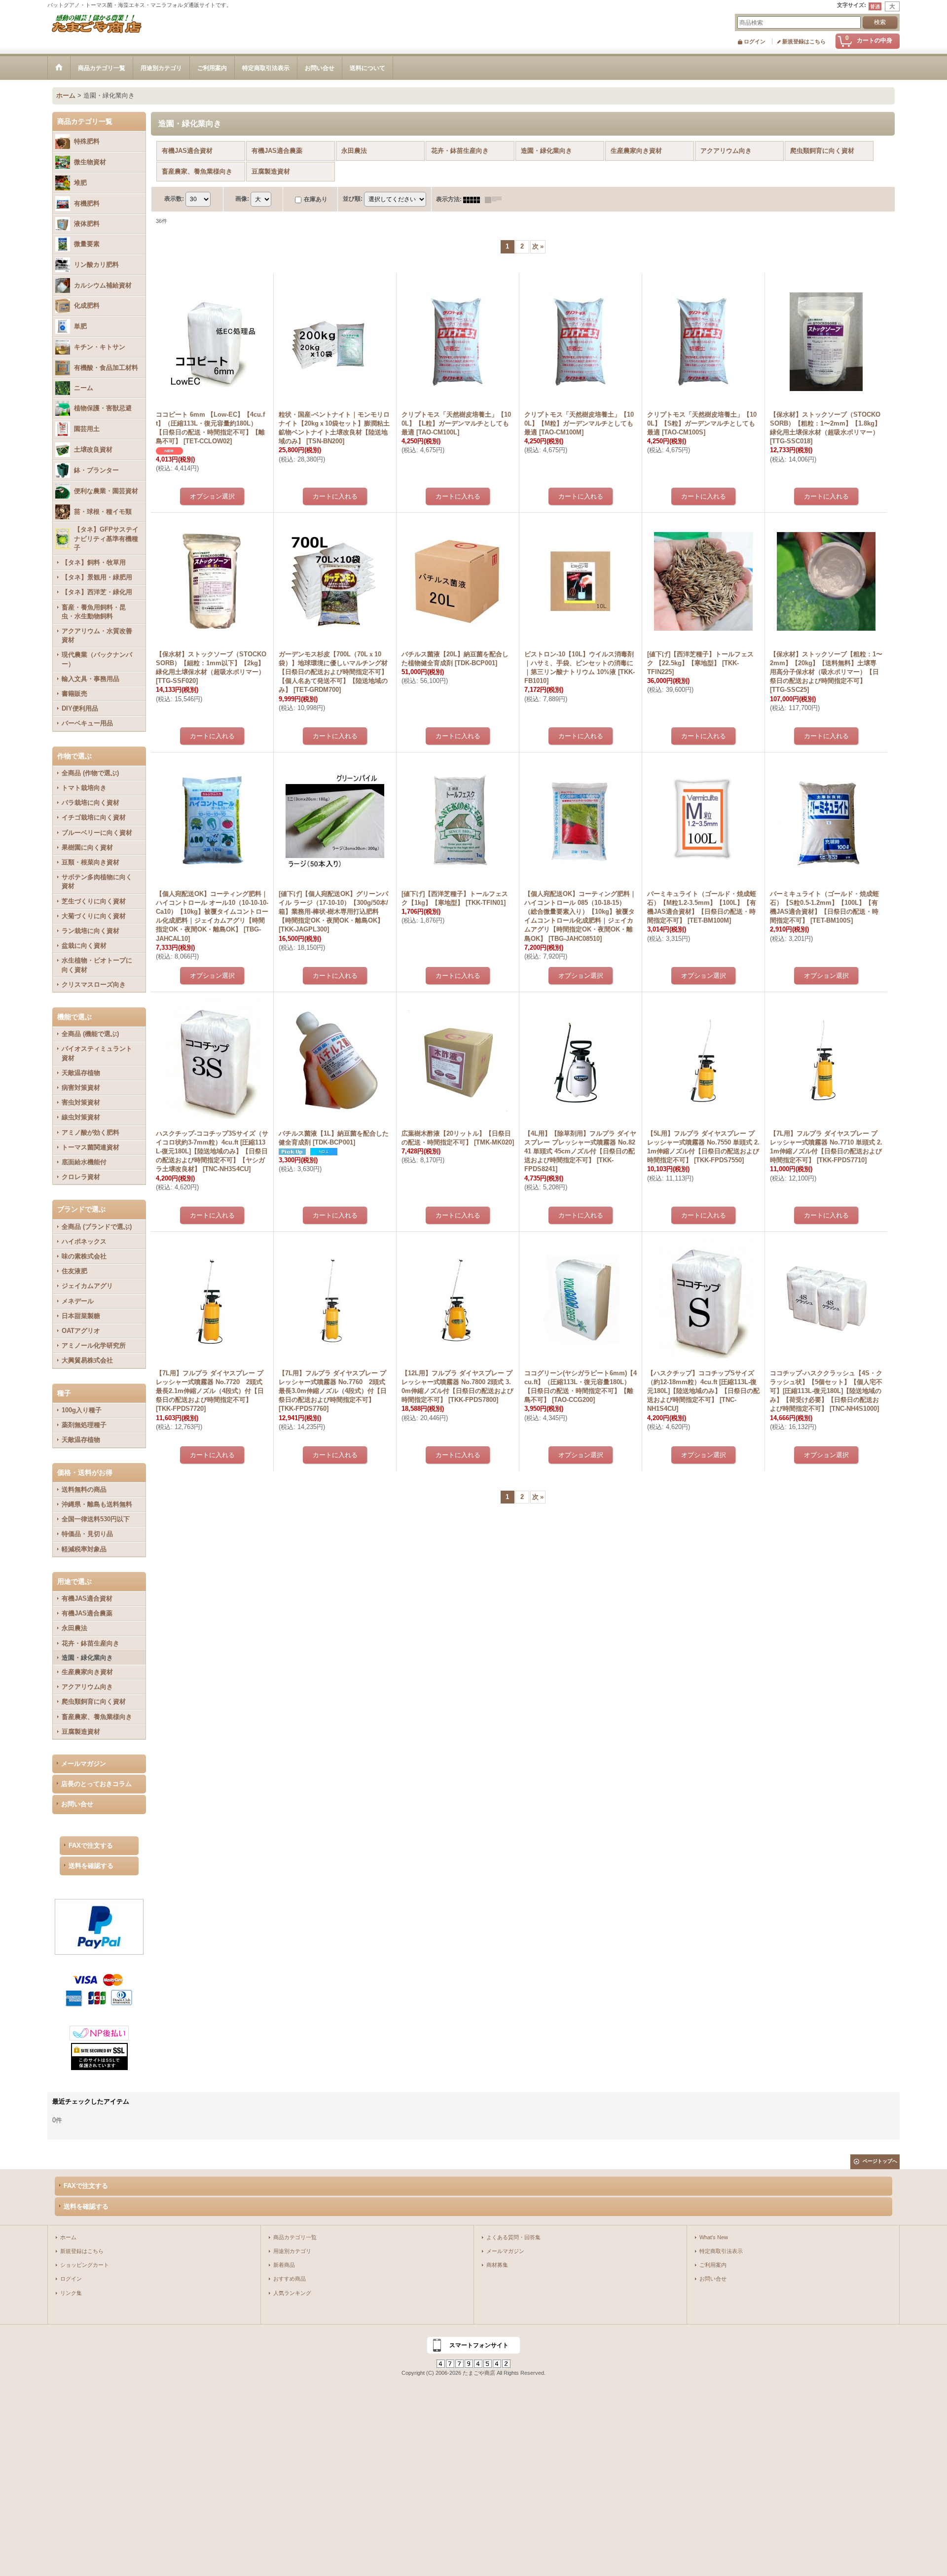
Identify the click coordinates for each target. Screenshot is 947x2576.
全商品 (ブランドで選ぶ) (97, 1227)
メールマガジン (84, 1764)
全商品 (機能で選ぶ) (90, 1034)
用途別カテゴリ (292, 2251)
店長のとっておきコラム (96, 1784)
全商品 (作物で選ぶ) (90, 773)
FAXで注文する (91, 1845)
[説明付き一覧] (496, 199)
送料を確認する (91, 1866)
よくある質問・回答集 (513, 2237)
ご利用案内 (713, 2265)
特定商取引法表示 (721, 2251)
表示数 (174, 199)
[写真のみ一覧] (474, 199)
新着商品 (284, 2265)
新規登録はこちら (804, 41)
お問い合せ (77, 1804)
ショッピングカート (85, 2265)
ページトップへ (880, 2161)
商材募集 (497, 2265)
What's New (714, 2237)
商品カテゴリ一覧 (295, 2237)
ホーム (68, 2237)
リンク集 (71, 2293)
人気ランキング (292, 2293)
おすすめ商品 (290, 2279)
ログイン (755, 41)
